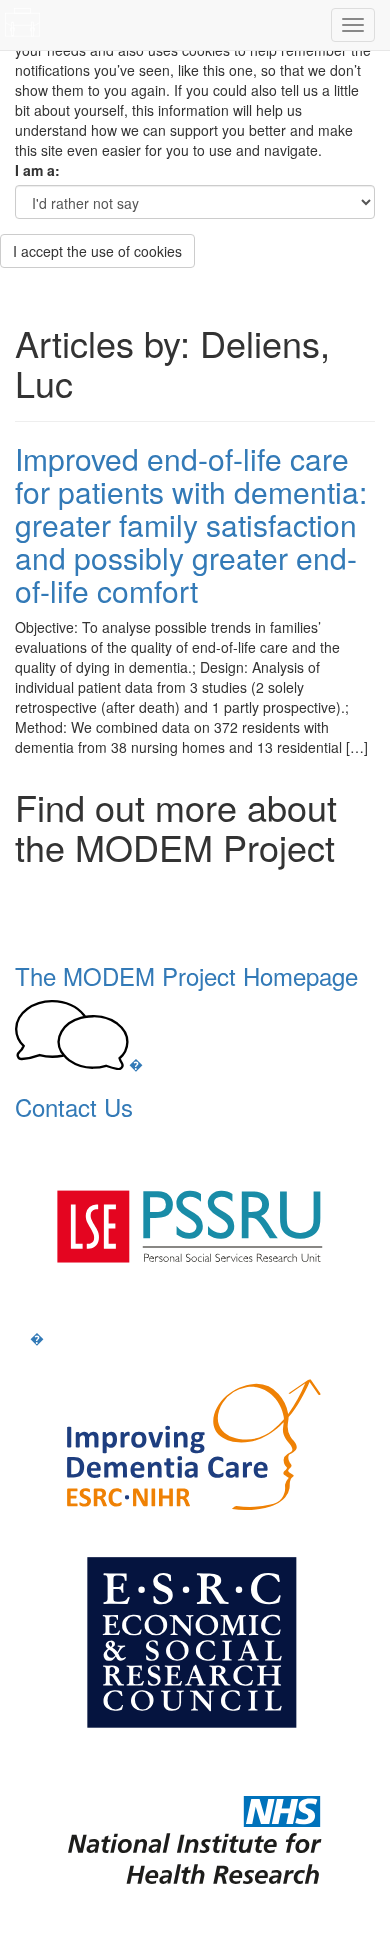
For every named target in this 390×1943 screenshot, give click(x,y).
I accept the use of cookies (97, 251)
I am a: (37, 170)
